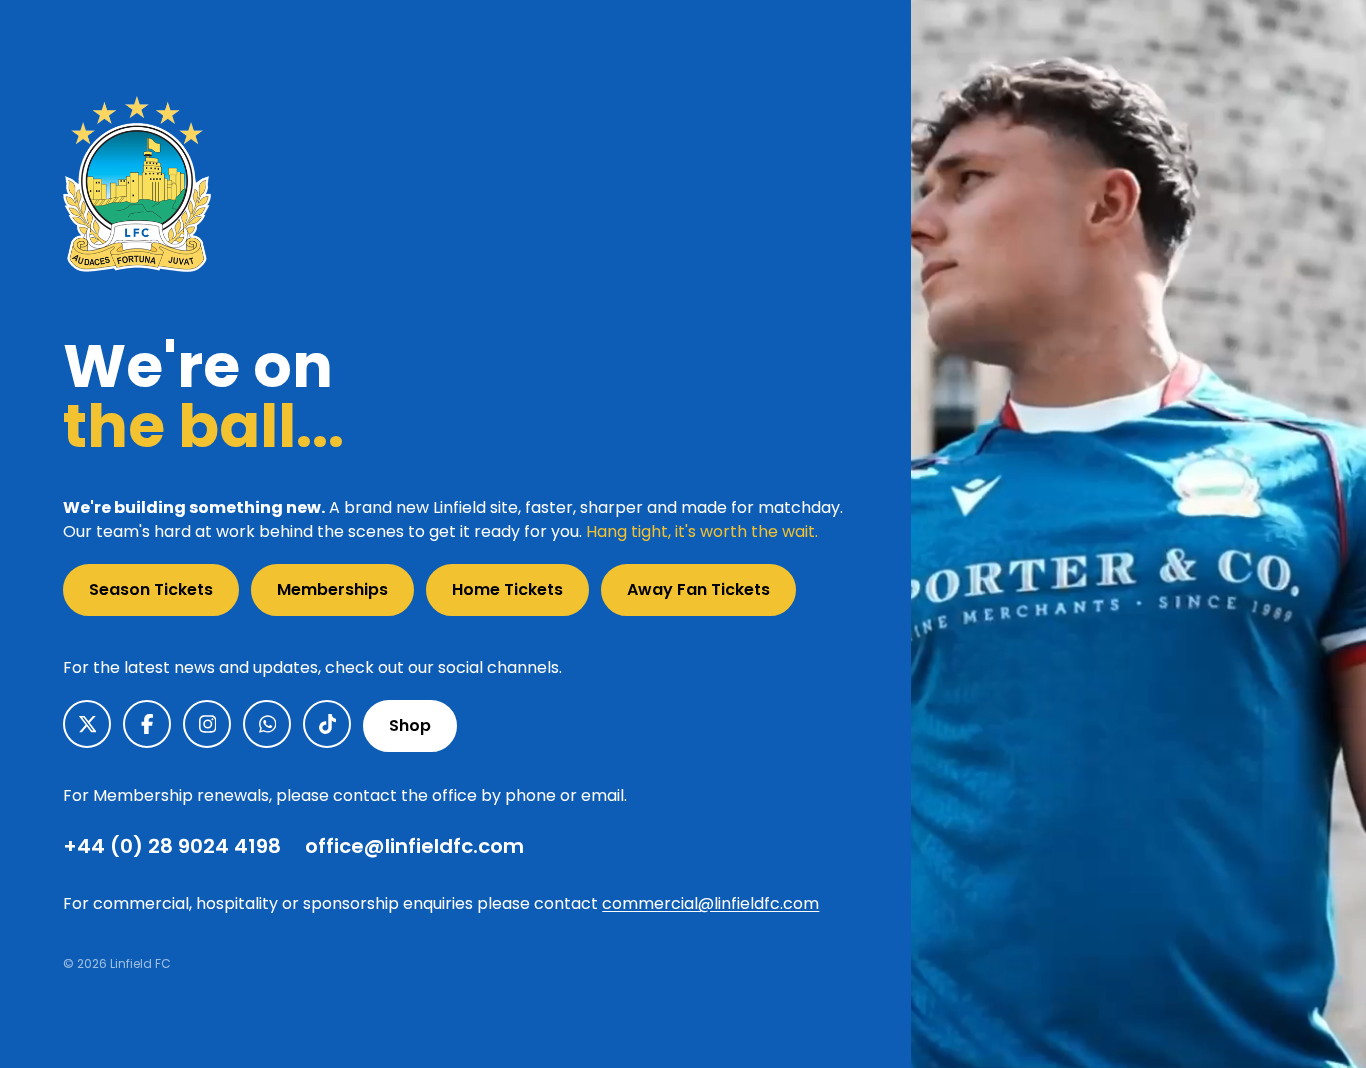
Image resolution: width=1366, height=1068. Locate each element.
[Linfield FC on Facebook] (147, 724)
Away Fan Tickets (698, 589)
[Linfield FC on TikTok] (327, 724)
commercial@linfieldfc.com (710, 903)
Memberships (332, 589)
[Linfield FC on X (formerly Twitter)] (87, 724)
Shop (410, 725)
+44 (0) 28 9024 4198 (172, 846)
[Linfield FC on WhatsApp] (267, 724)
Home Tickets (507, 589)
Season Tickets (151, 589)
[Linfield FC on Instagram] (207, 724)
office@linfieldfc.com (414, 846)
